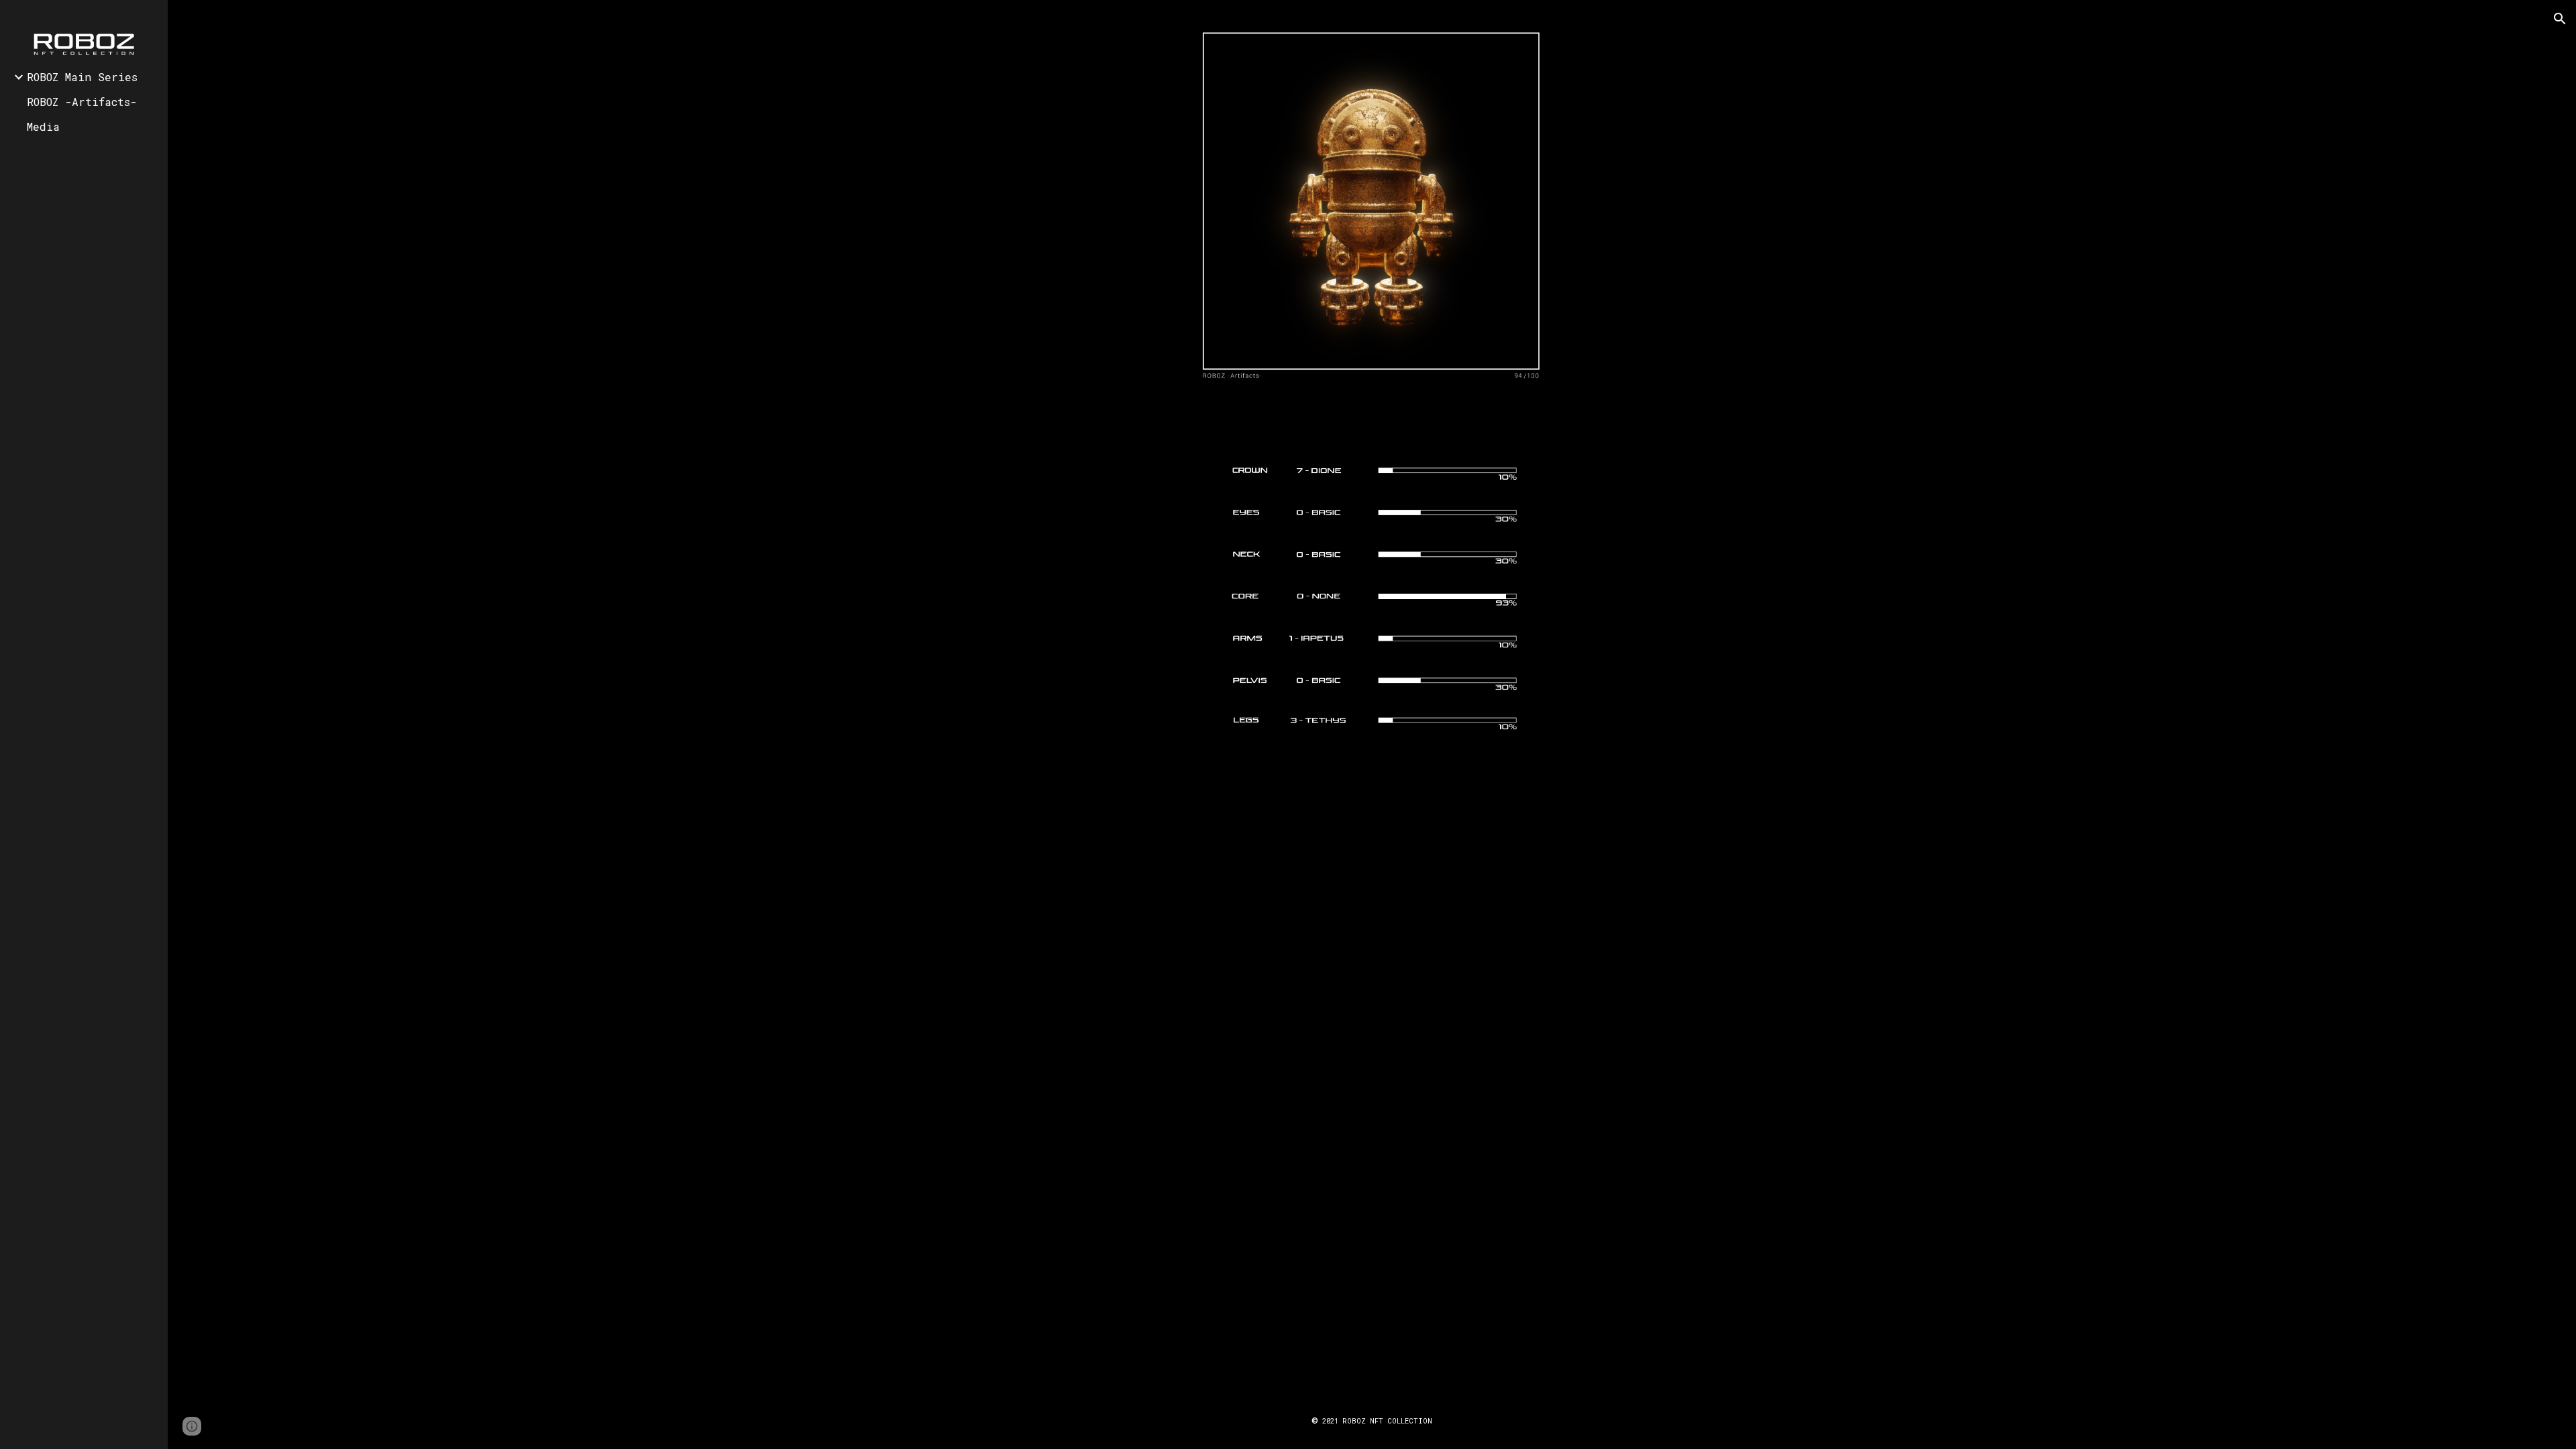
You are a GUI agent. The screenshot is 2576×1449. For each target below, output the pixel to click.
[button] (2560, 19)
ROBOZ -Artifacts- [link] (82, 102)
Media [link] (43, 126)
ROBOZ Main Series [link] (82, 77)
